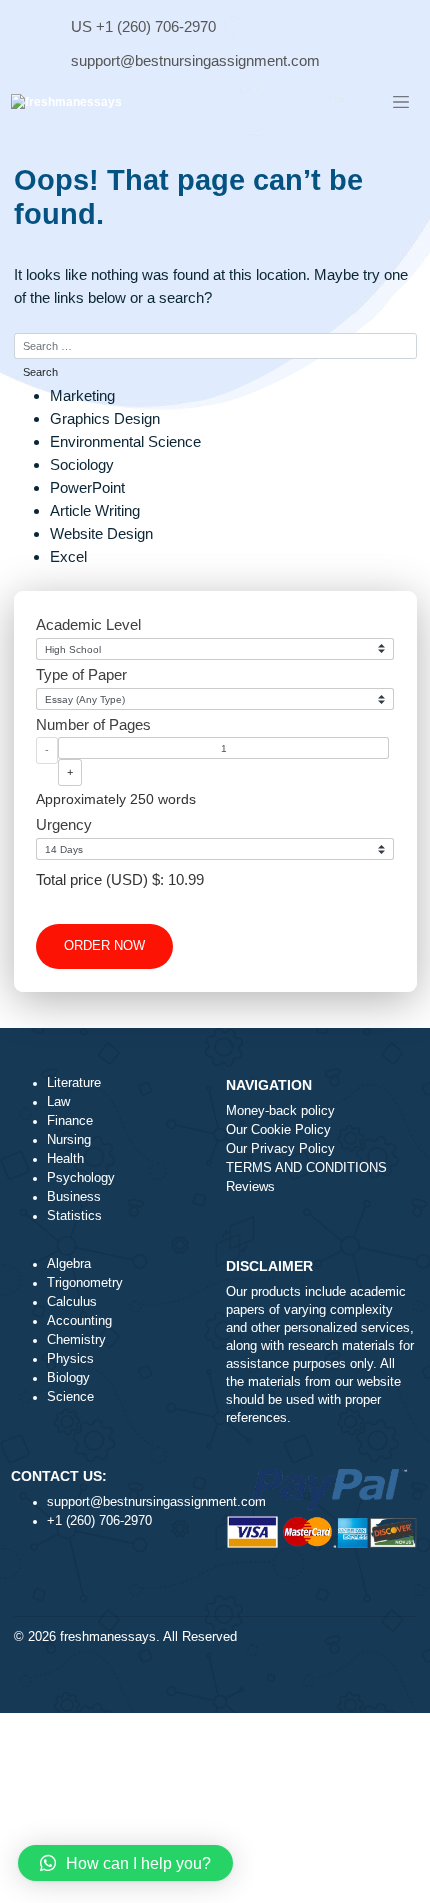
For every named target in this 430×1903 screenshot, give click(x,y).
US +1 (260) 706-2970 (143, 26)
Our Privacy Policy (280, 1149)
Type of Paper (81, 674)
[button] (125, 1863)
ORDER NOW (104, 946)
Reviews (250, 1187)
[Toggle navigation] (401, 103)
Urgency (64, 824)
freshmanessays (108, 1637)
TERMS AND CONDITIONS (306, 1168)
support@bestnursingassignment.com (195, 60)
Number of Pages (93, 724)
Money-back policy (280, 1111)
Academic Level (88, 624)
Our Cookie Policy (278, 1130)
